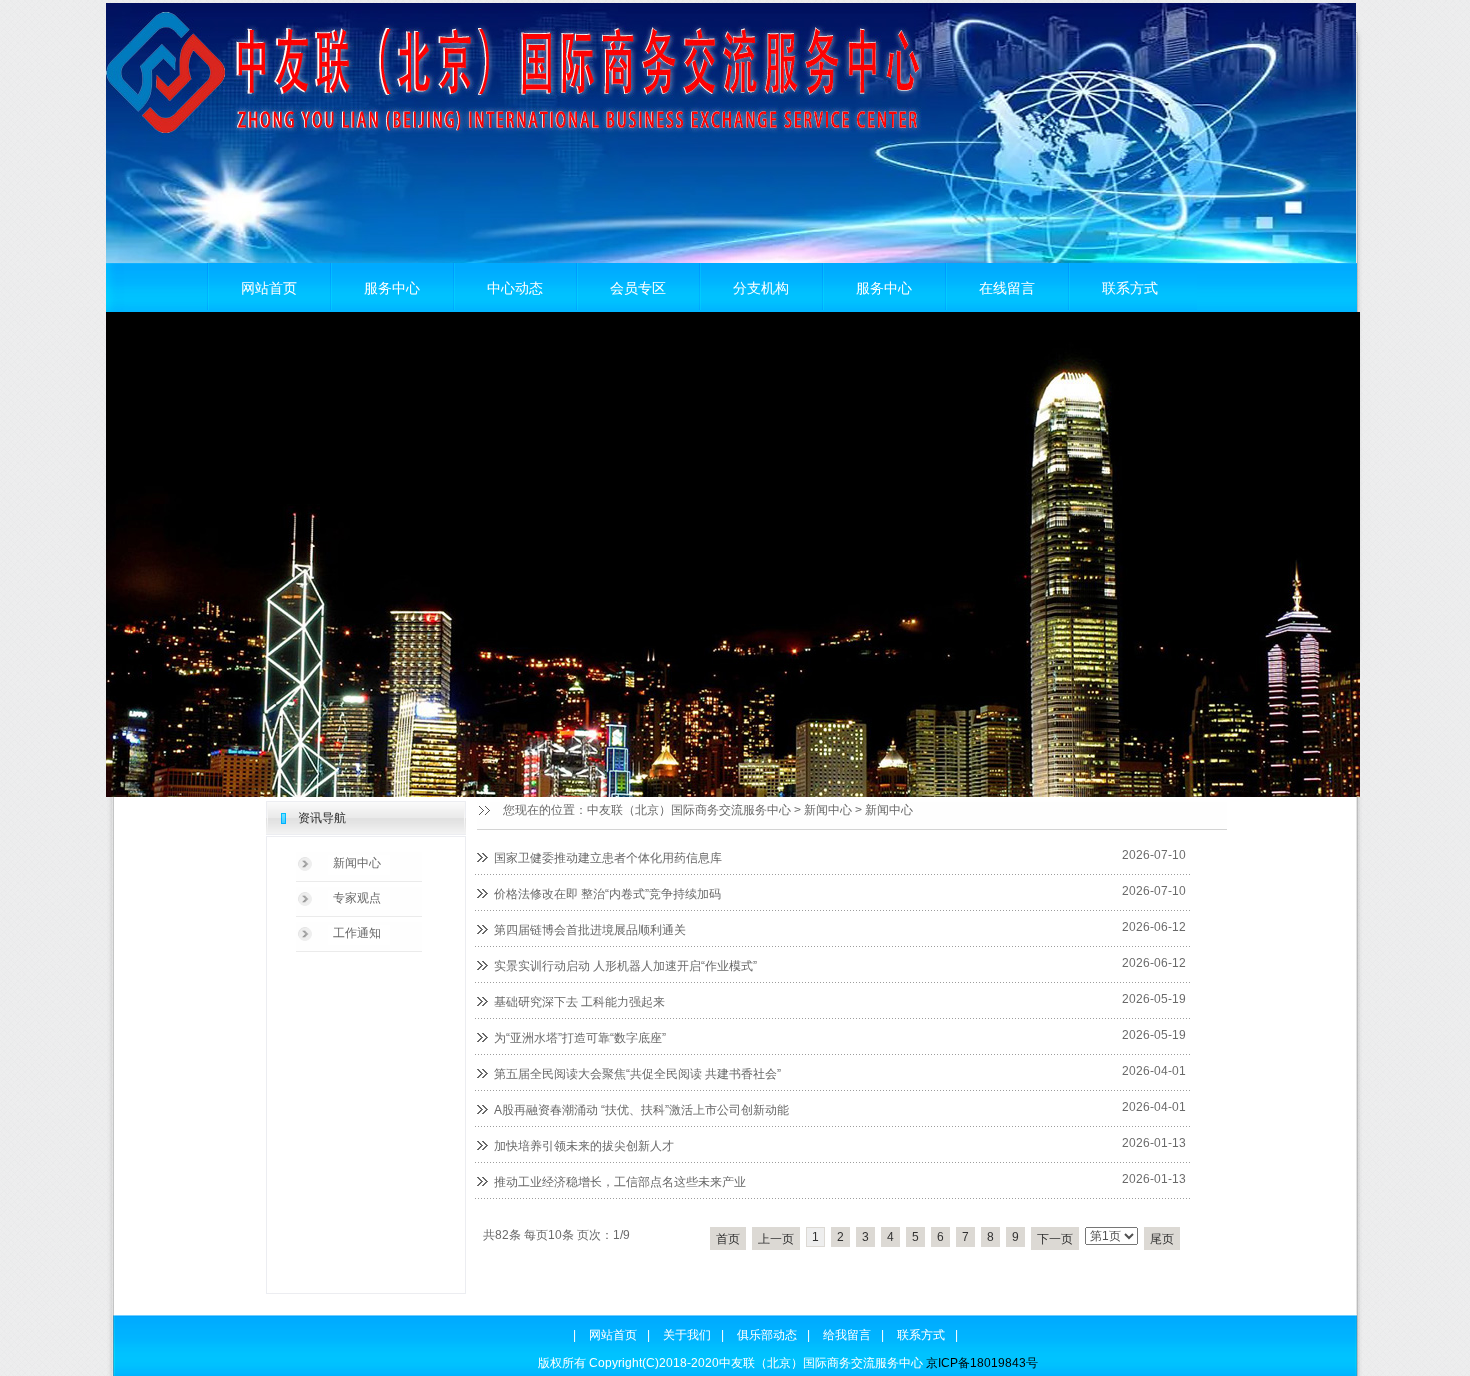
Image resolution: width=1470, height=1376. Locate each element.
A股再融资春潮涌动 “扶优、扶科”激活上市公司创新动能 (641, 1110)
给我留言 (847, 1335)
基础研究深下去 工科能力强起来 (579, 1002)
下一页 (1055, 1239)
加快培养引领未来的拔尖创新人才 (584, 1146)
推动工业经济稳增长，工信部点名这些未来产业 (620, 1182)
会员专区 (638, 288)
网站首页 (269, 288)
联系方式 (1130, 288)
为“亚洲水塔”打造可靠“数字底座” (580, 1038)
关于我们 (687, 1335)
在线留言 (1007, 288)
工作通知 (357, 933)
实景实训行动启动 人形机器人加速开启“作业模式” (625, 966)
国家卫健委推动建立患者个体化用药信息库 (608, 858)
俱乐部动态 (767, 1335)
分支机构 (761, 288)
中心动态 (515, 288)
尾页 (1162, 1239)
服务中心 (392, 288)
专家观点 (357, 898)
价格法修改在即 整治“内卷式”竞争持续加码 (607, 894)
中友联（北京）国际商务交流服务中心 (689, 810)
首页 (728, 1239)
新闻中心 (828, 810)
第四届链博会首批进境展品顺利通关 (590, 930)
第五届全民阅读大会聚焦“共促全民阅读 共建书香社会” (637, 1074)
